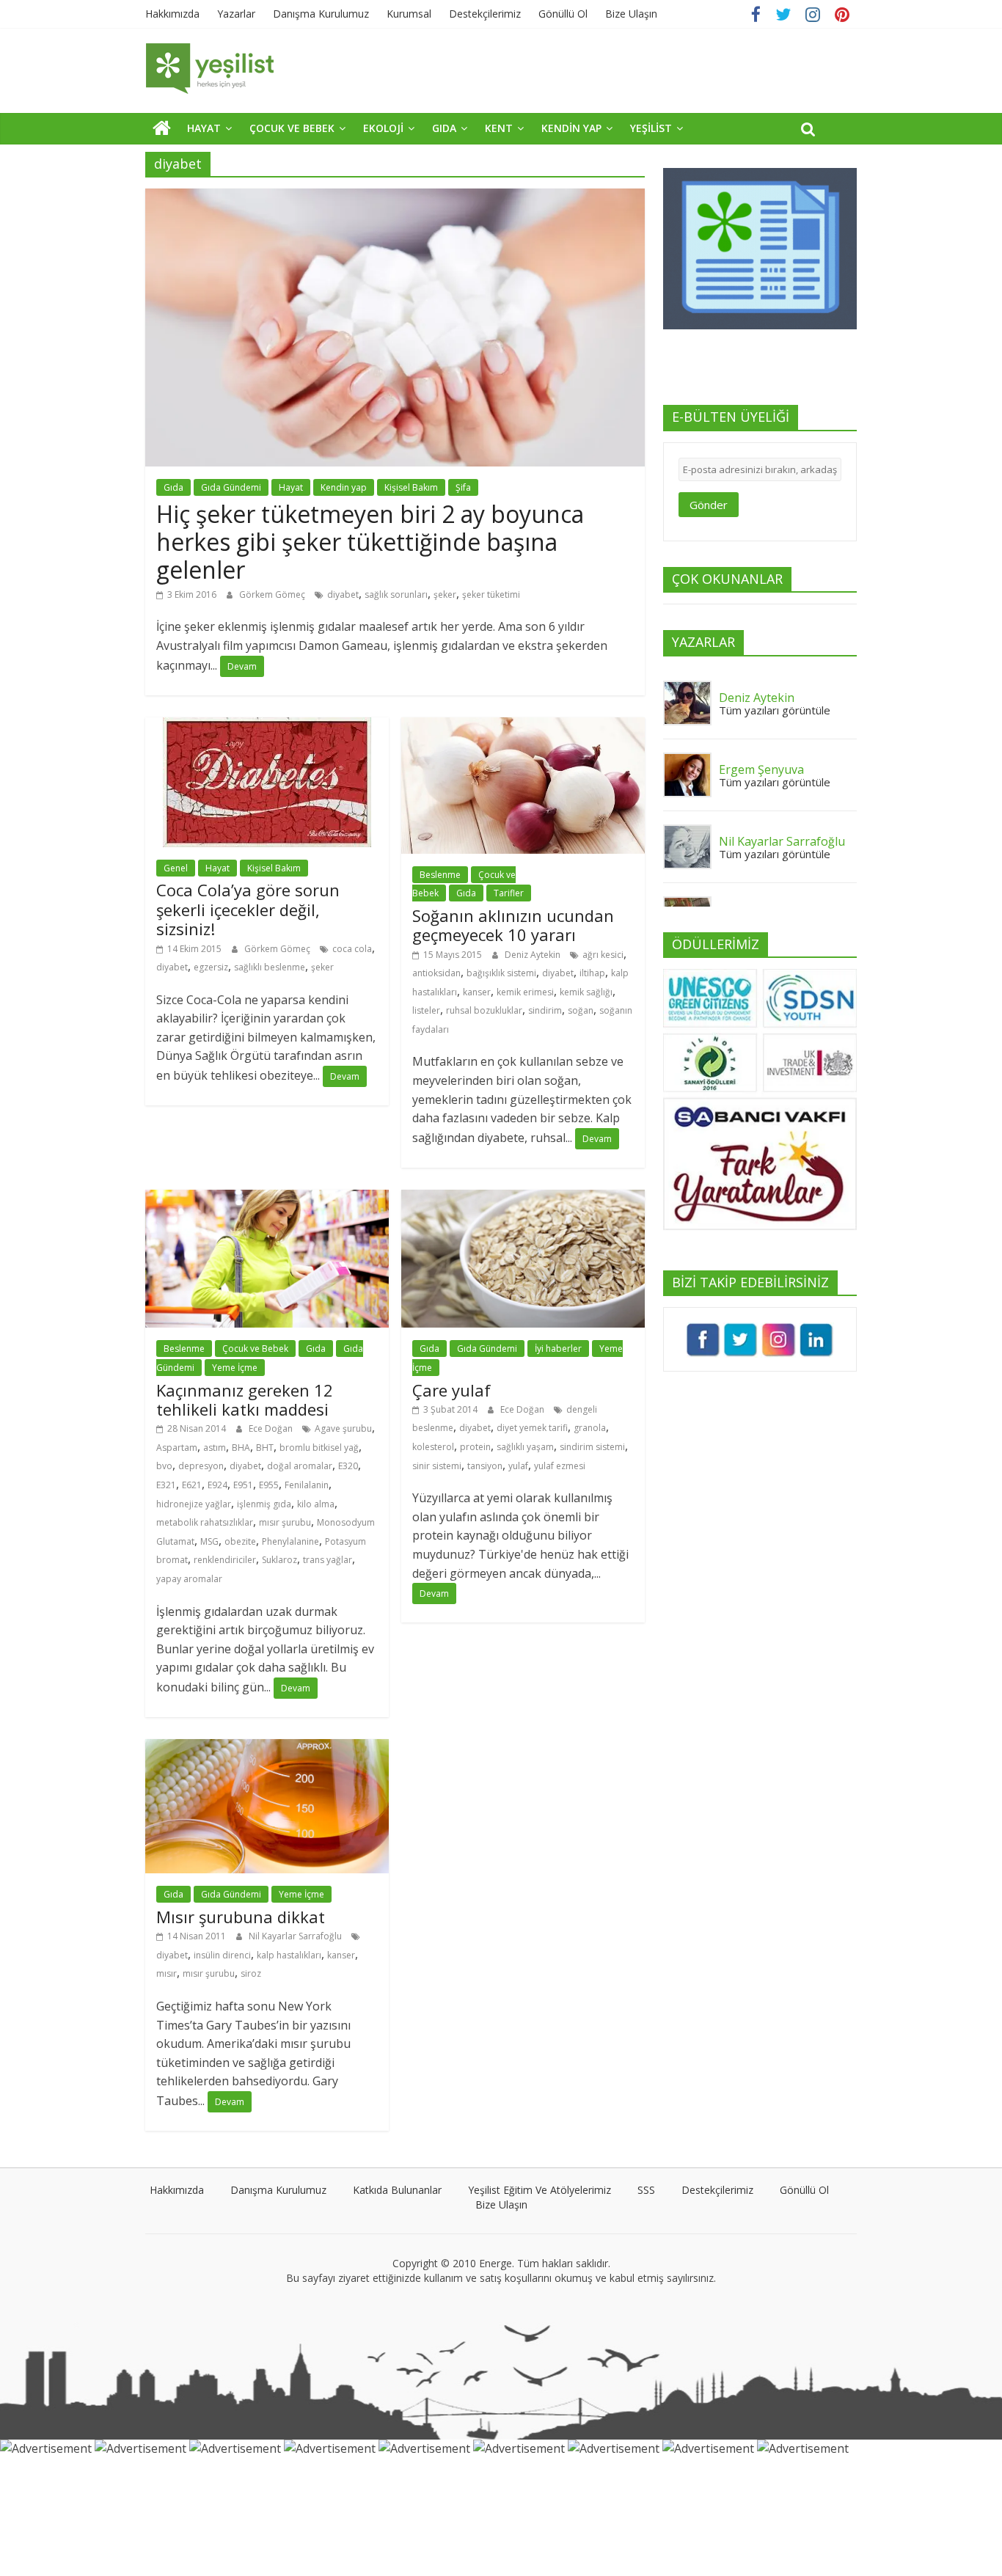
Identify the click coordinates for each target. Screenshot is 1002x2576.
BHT (265, 1448)
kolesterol (433, 1447)
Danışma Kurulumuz (321, 14)
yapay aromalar (189, 1579)
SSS (646, 2190)
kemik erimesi (525, 992)
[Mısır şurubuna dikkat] (267, 1748)
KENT (499, 128)
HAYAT (204, 128)
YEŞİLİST (651, 128)
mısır (167, 1973)
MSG (209, 1541)
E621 (192, 1485)
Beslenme (440, 875)
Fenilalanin (307, 1485)
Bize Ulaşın (631, 14)
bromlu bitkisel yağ (319, 1448)
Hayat (291, 487)
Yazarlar (236, 14)
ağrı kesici (603, 955)
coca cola (352, 949)
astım (215, 1448)
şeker (445, 594)
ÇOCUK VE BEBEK (292, 128)
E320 (348, 1466)
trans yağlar (328, 1560)
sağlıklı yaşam (525, 1447)
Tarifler (509, 893)
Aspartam (177, 1448)
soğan (581, 1010)
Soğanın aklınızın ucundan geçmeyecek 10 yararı (513, 925)
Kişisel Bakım (411, 487)
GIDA (444, 128)
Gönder (709, 505)
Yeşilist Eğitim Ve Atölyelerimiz (540, 2190)
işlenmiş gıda (264, 1504)
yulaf (518, 1466)
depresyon (201, 1466)
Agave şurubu (343, 1428)
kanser (477, 992)
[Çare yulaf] (523, 1199)
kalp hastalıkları (289, 1955)
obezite (240, 1541)
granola (590, 1428)
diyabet (343, 594)
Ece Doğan (272, 1428)
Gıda (173, 487)
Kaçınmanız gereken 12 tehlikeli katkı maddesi (245, 1399)
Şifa (463, 487)
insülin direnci (222, 1955)
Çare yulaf (451, 1390)
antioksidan (436, 973)
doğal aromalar (300, 1466)
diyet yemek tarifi (532, 1428)
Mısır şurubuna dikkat (241, 1917)
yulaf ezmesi (560, 1466)
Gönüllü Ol (563, 14)
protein (475, 1447)
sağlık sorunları (396, 594)
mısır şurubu (285, 1522)
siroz (251, 1973)
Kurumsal (409, 14)
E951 (243, 1485)
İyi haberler (558, 1349)
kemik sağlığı (586, 992)
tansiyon (485, 1466)
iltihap (592, 973)
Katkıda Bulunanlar (397, 2190)
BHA (241, 1448)
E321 (166, 1485)
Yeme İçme (235, 1368)
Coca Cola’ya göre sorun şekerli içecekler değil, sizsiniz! (248, 909)
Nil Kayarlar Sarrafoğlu (296, 1936)
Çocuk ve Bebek (255, 1349)
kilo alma (316, 1504)
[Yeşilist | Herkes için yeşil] (162, 128)
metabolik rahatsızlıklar (205, 1522)
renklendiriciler (225, 1560)
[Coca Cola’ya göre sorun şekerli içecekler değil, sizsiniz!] (267, 726)
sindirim (545, 1010)
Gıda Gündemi (231, 487)
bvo (164, 1466)
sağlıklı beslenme (270, 967)
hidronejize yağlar (194, 1504)
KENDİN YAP (571, 128)
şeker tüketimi (491, 594)
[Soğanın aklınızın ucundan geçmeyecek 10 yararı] (523, 726)
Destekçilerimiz (485, 14)
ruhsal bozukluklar (484, 1010)
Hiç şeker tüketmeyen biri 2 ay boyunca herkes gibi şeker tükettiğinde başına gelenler (370, 542)
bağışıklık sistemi (501, 973)
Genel (176, 868)
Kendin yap (344, 487)
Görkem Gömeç (273, 594)
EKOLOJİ (383, 128)
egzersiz (211, 967)
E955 (269, 1485)
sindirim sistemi (592, 1447)
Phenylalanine (290, 1541)
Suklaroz (279, 1560)
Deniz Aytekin (534, 955)
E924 (217, 1485)
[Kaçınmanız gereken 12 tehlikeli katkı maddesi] (267, 1199)
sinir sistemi (437, 1466)
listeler (426, 1010)
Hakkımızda (172, 14)
